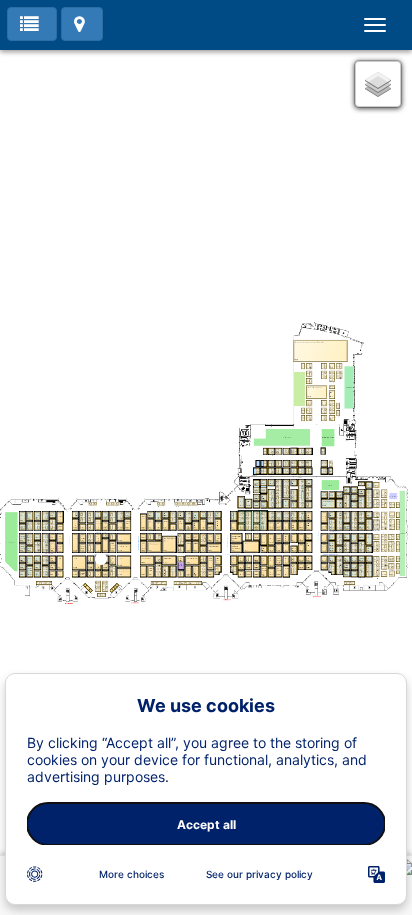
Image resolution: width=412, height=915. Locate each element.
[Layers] (378, 84)
